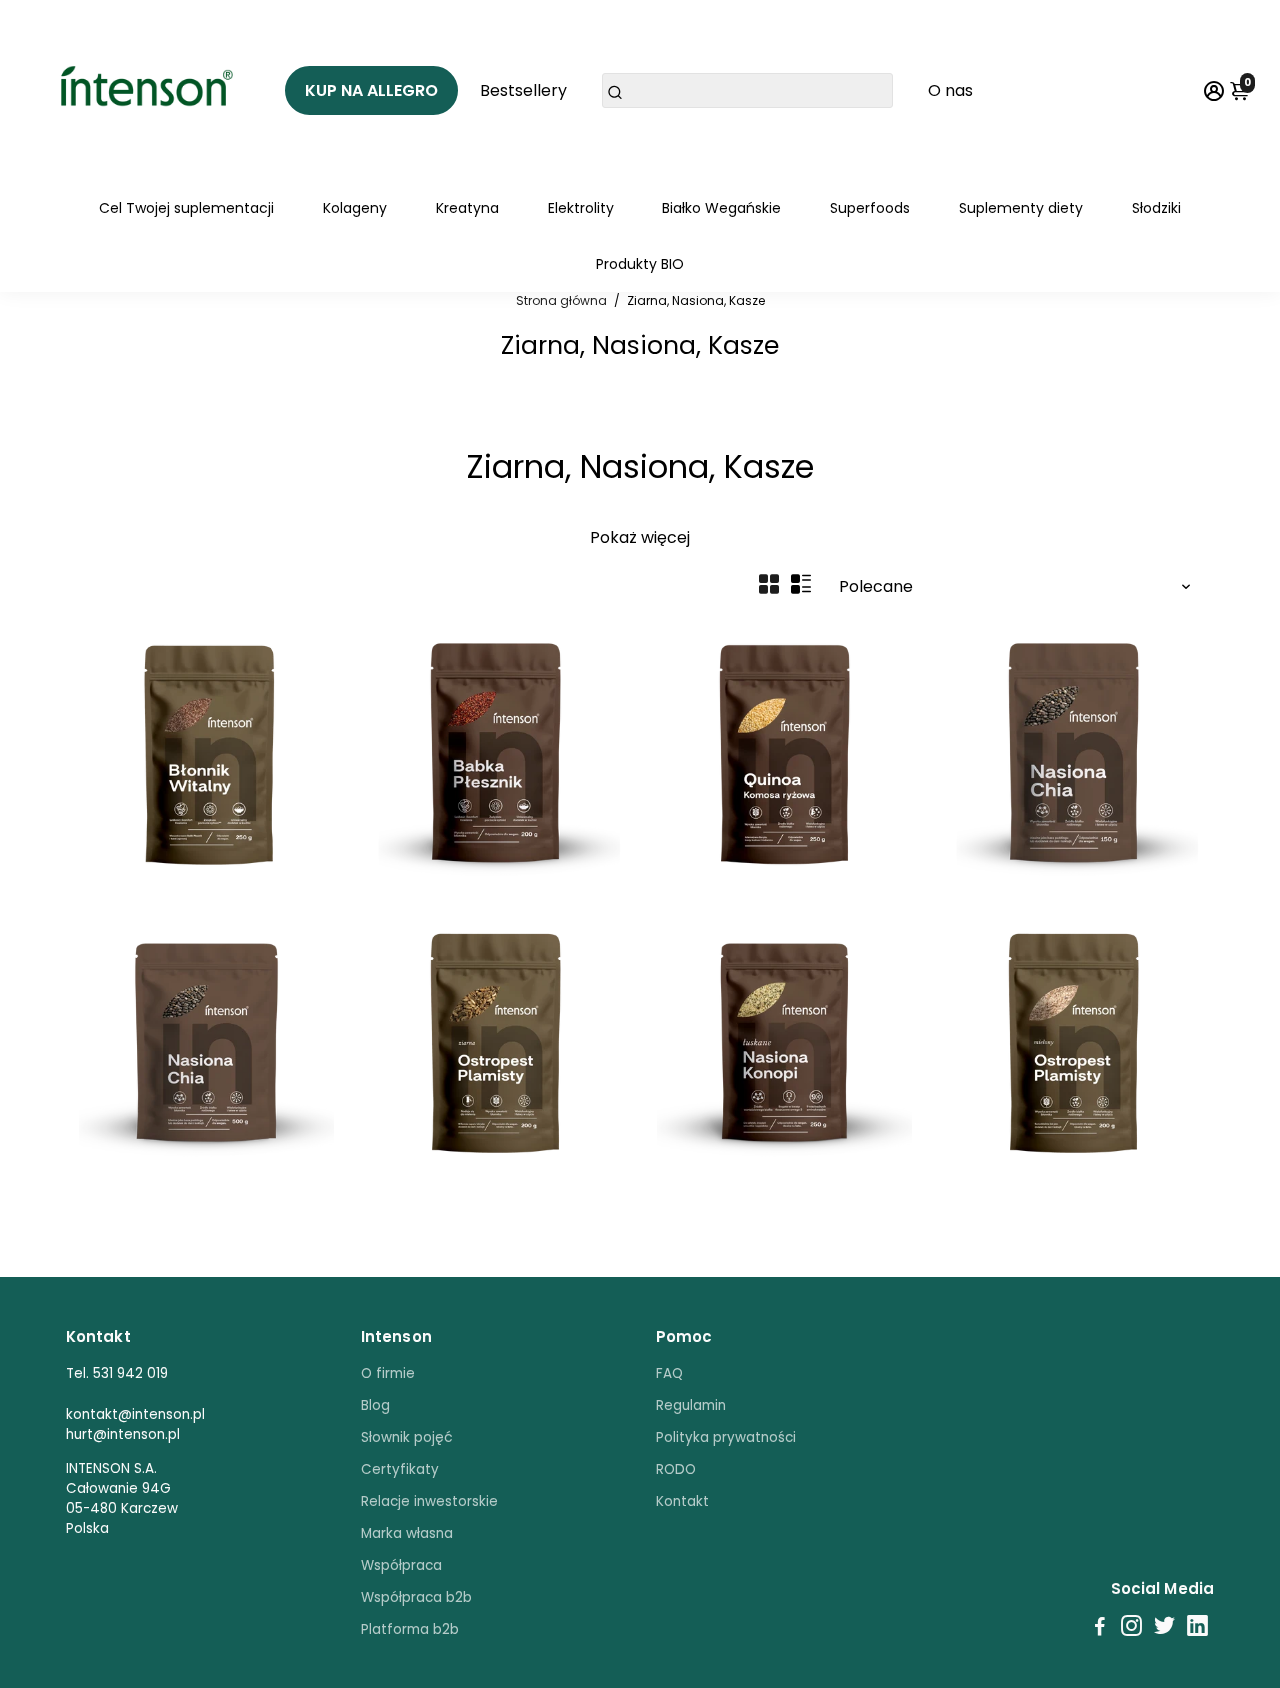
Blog (375, 1405)
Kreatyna (467, 208)
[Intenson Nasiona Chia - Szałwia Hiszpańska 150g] (1073, 752)
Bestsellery (523, 90)
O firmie (388, 1373)
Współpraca (401, 1565)
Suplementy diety (1021, 208)
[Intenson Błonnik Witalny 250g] (206, 752)
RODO (676, 1469)
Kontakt (682, 1501)
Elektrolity (581, 208)
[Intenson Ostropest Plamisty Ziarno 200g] (495, 1042)
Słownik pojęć (407, 1437)
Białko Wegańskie (721, 208)
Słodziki (1156, 208)
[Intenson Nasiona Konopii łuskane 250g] (784, 1042)
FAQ (669, 1373)
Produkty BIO (640, 264)
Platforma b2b (410, 1629)
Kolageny (355, 208)
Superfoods (870, 208)
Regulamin (691, 1405)
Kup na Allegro (371, 90)
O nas (950, 90)
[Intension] (150, 90)
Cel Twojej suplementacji (186, 208)
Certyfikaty (400, 1469)
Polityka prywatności (726, 1437)
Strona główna (561, 300)
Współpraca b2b (416, 1597)
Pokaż (613, 537)
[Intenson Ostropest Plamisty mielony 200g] (1073, 1042)
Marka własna (407, 1533)
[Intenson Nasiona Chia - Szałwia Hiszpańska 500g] (206, 1042)
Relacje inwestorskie (429, 1501)
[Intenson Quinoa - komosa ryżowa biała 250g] (784, 752)
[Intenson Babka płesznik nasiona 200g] (495, 752)
